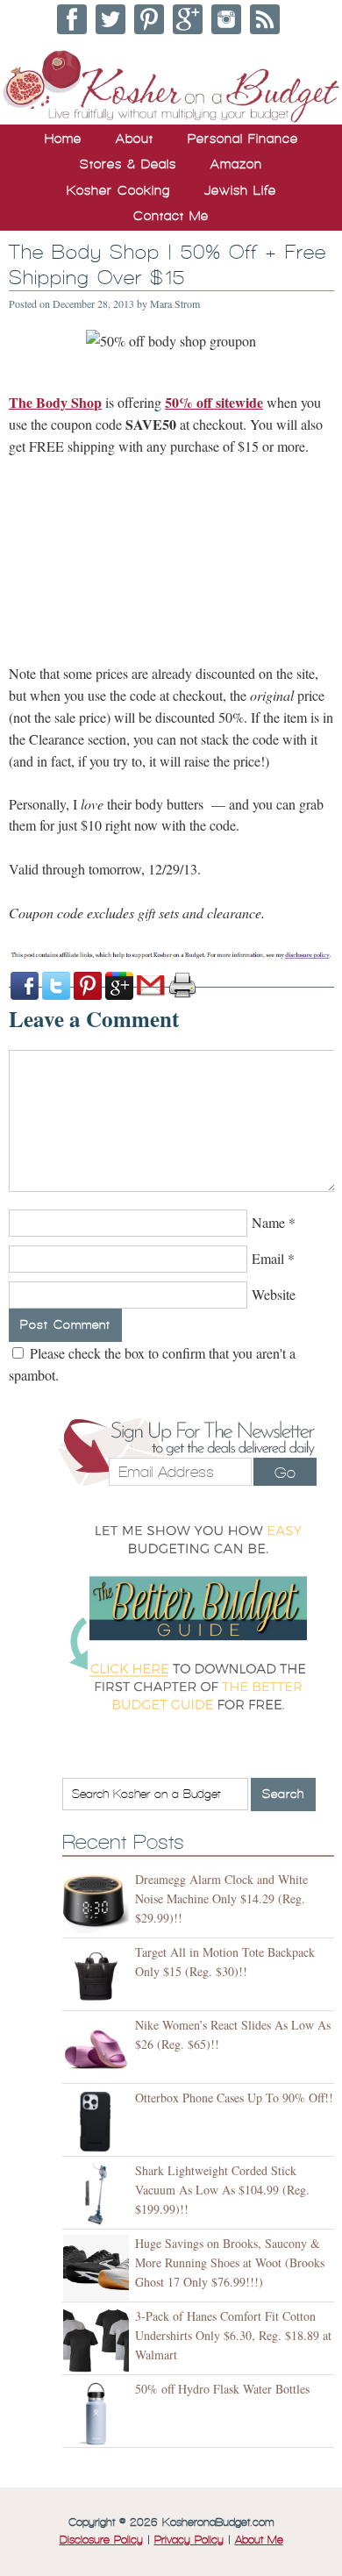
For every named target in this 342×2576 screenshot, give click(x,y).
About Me (259, 2540)
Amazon (236, 164)
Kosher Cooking (118, 190)
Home (63, 139)
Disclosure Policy (101, 2540)
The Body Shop (55, 402)
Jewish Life (240, 190)
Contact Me (171, 216)
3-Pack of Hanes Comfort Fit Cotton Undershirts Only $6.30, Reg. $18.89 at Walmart (233, 2335)
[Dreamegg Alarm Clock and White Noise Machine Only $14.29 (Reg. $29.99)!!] (99, 1904)
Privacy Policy (189, 2540)
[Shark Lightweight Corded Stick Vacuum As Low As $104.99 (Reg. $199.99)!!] (99, 2195)
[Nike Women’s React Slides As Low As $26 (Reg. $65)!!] (99, 2049)
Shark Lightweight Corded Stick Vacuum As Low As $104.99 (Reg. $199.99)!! (222, 2190)
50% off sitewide (214, 402)
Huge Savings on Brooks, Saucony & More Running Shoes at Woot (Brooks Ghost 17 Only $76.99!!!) (230, 2262)
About (135, 139)
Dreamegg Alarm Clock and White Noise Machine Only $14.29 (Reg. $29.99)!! (221, 1898)
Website (274, 1294)
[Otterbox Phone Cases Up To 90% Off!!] (99, 2122)
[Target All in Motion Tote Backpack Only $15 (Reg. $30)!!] (99, 1977)
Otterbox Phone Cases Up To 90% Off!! (234, 2098)
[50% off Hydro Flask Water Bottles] (99, 2413)
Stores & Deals (128, 164)
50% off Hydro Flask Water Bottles (222, 2389)
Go (285, 1473)
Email (268, 1258)
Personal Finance (243, 139)
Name (268, 1222)
